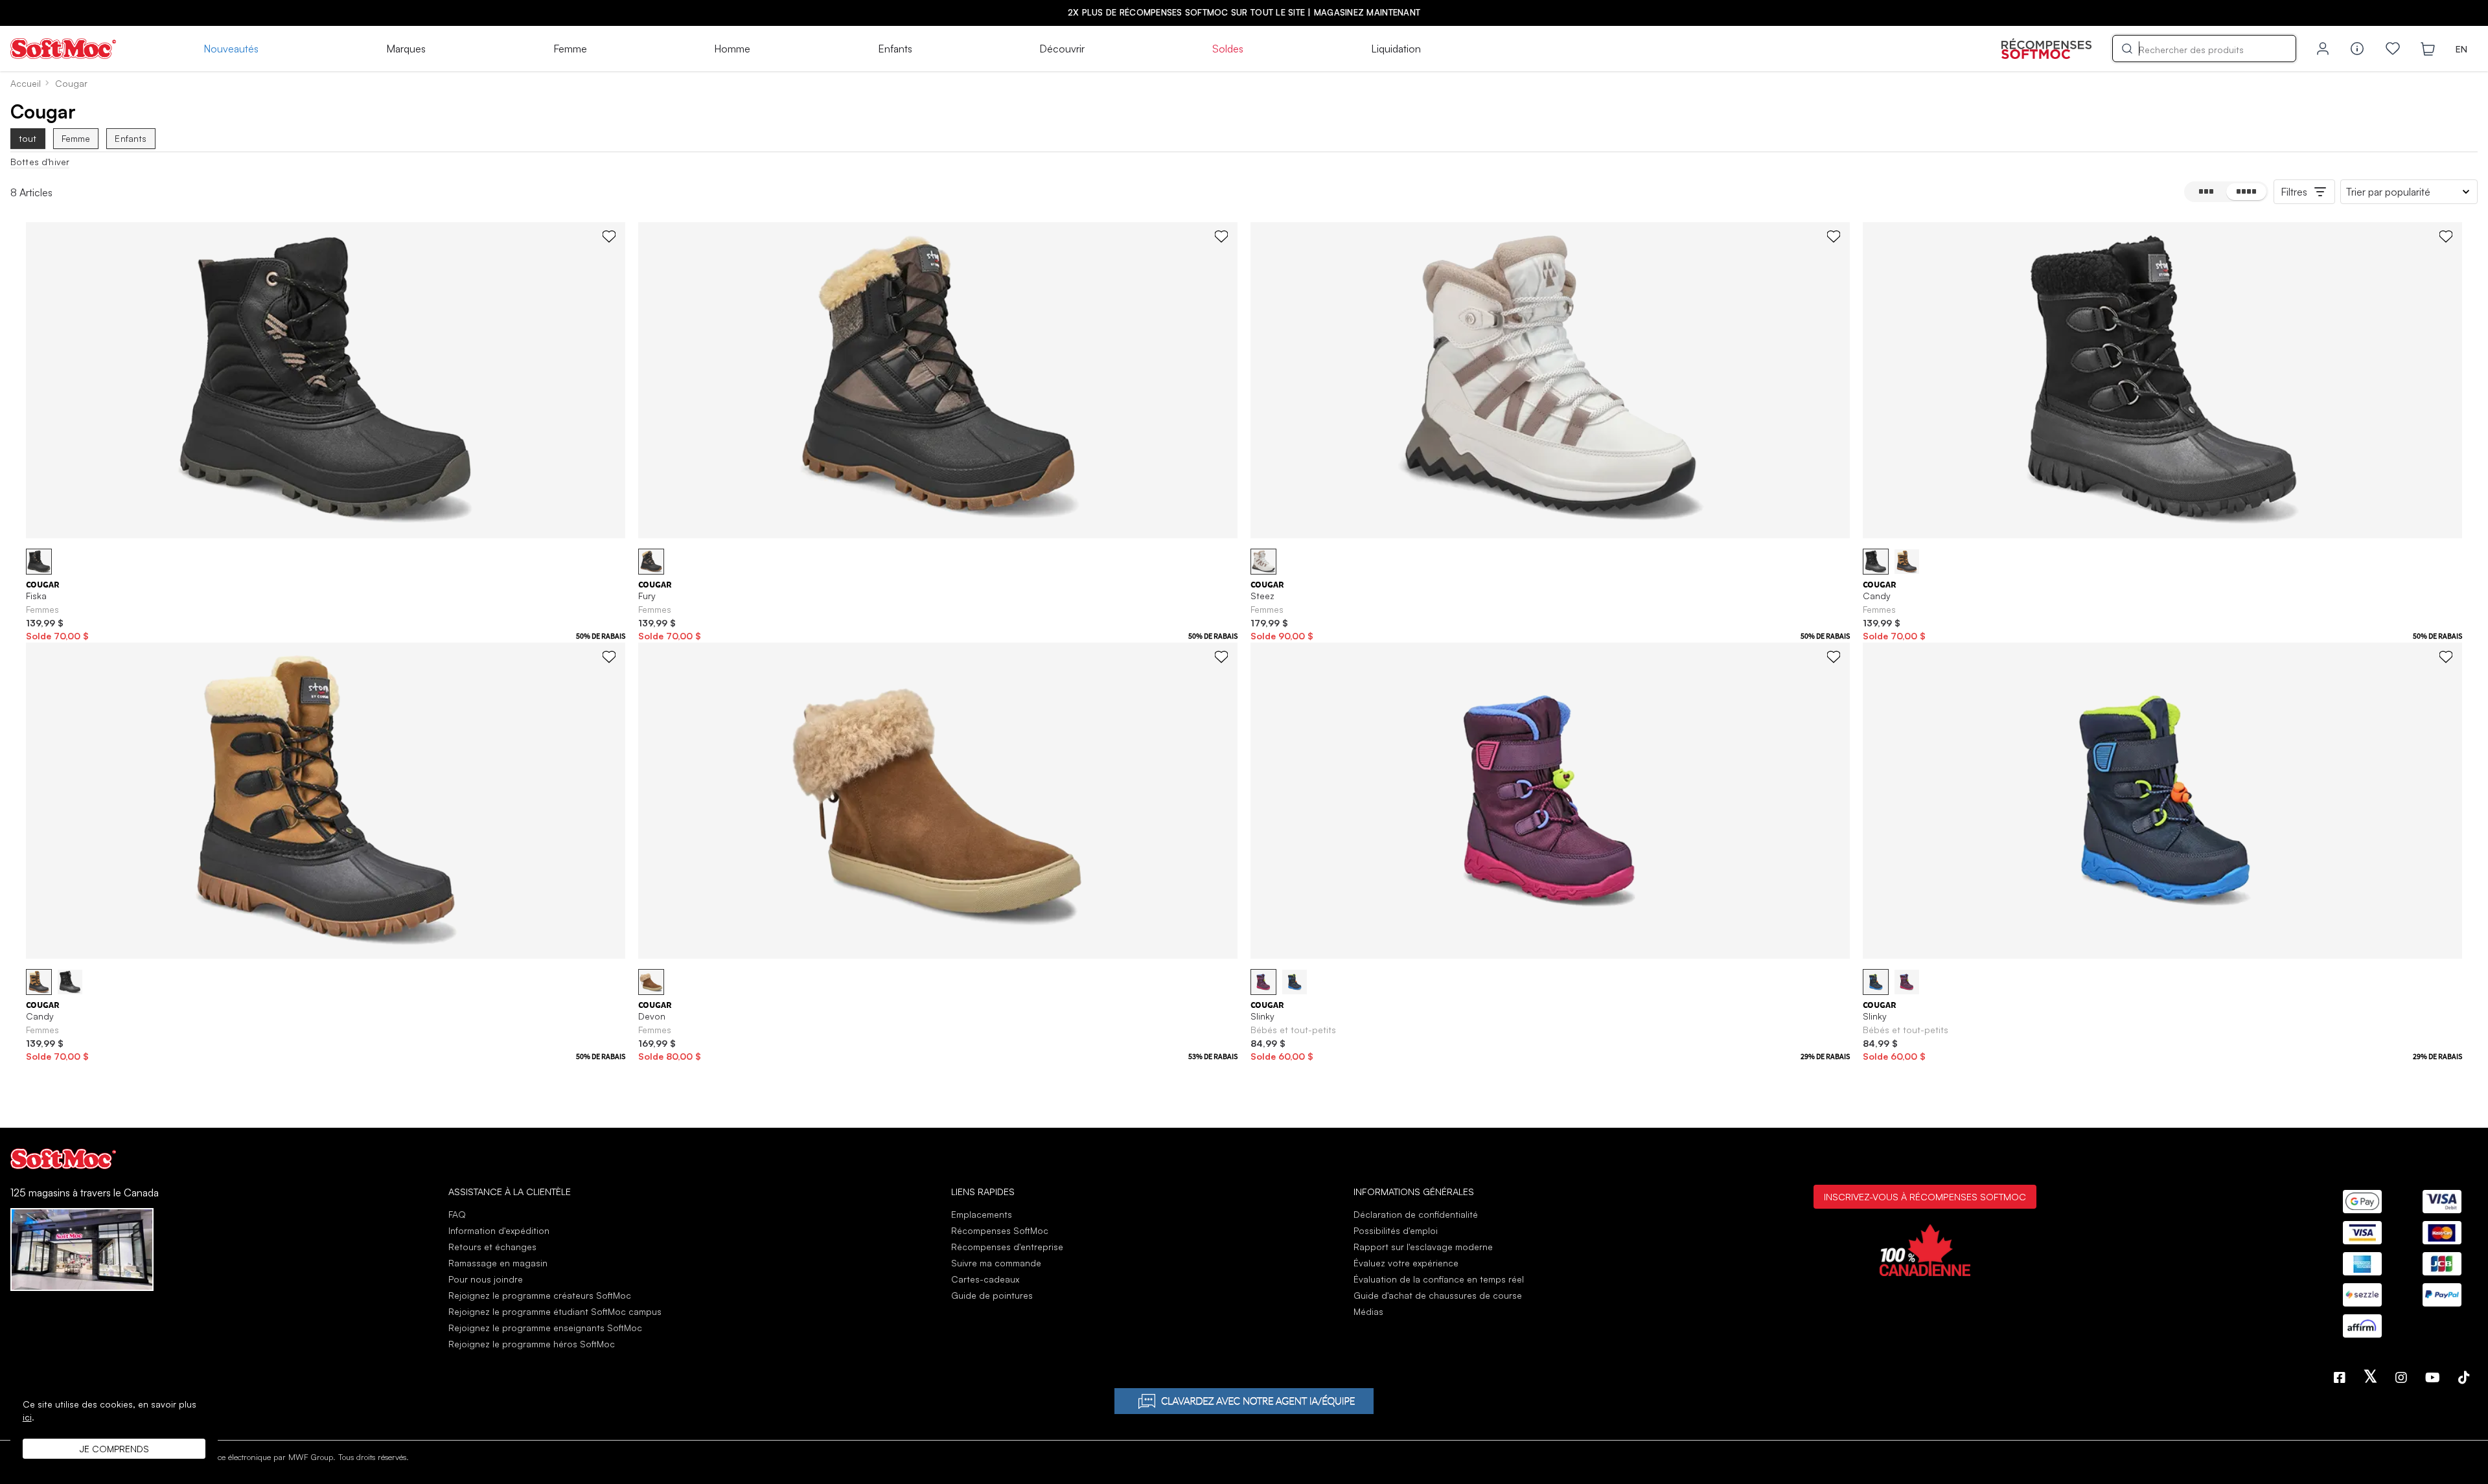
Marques (406, 49)
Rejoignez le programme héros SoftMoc (532, 1344)
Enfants (895, 49)
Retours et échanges (492, 1247)
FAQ (457, 1214)
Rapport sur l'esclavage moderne (1423, 1247)
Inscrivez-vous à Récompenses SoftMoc (1925, 1196)
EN (2461, 49)
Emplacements (982, 1214)
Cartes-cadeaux (985, 1279)
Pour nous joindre (486, 1279)
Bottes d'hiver (40, 162)
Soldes (1228, 49)
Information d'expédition (499, 1230)
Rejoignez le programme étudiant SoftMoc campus (555, 1311)
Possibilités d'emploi (1396, 1230)
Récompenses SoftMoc (1000, 1230)
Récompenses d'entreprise (1007, 1247)
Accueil (26, 83)
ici (27, 1417)
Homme (732, 49)
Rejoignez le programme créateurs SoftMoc (540, 1295)
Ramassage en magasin (498, 1263)
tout (28, 138)
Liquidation (1396, 49)
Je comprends (114, 1449)
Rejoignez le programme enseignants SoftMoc (545, 1328)
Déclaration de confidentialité (1416, 1214)
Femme (570, 49)
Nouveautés (231, 49)
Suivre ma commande (996, 1263)
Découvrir (1062, 49)
